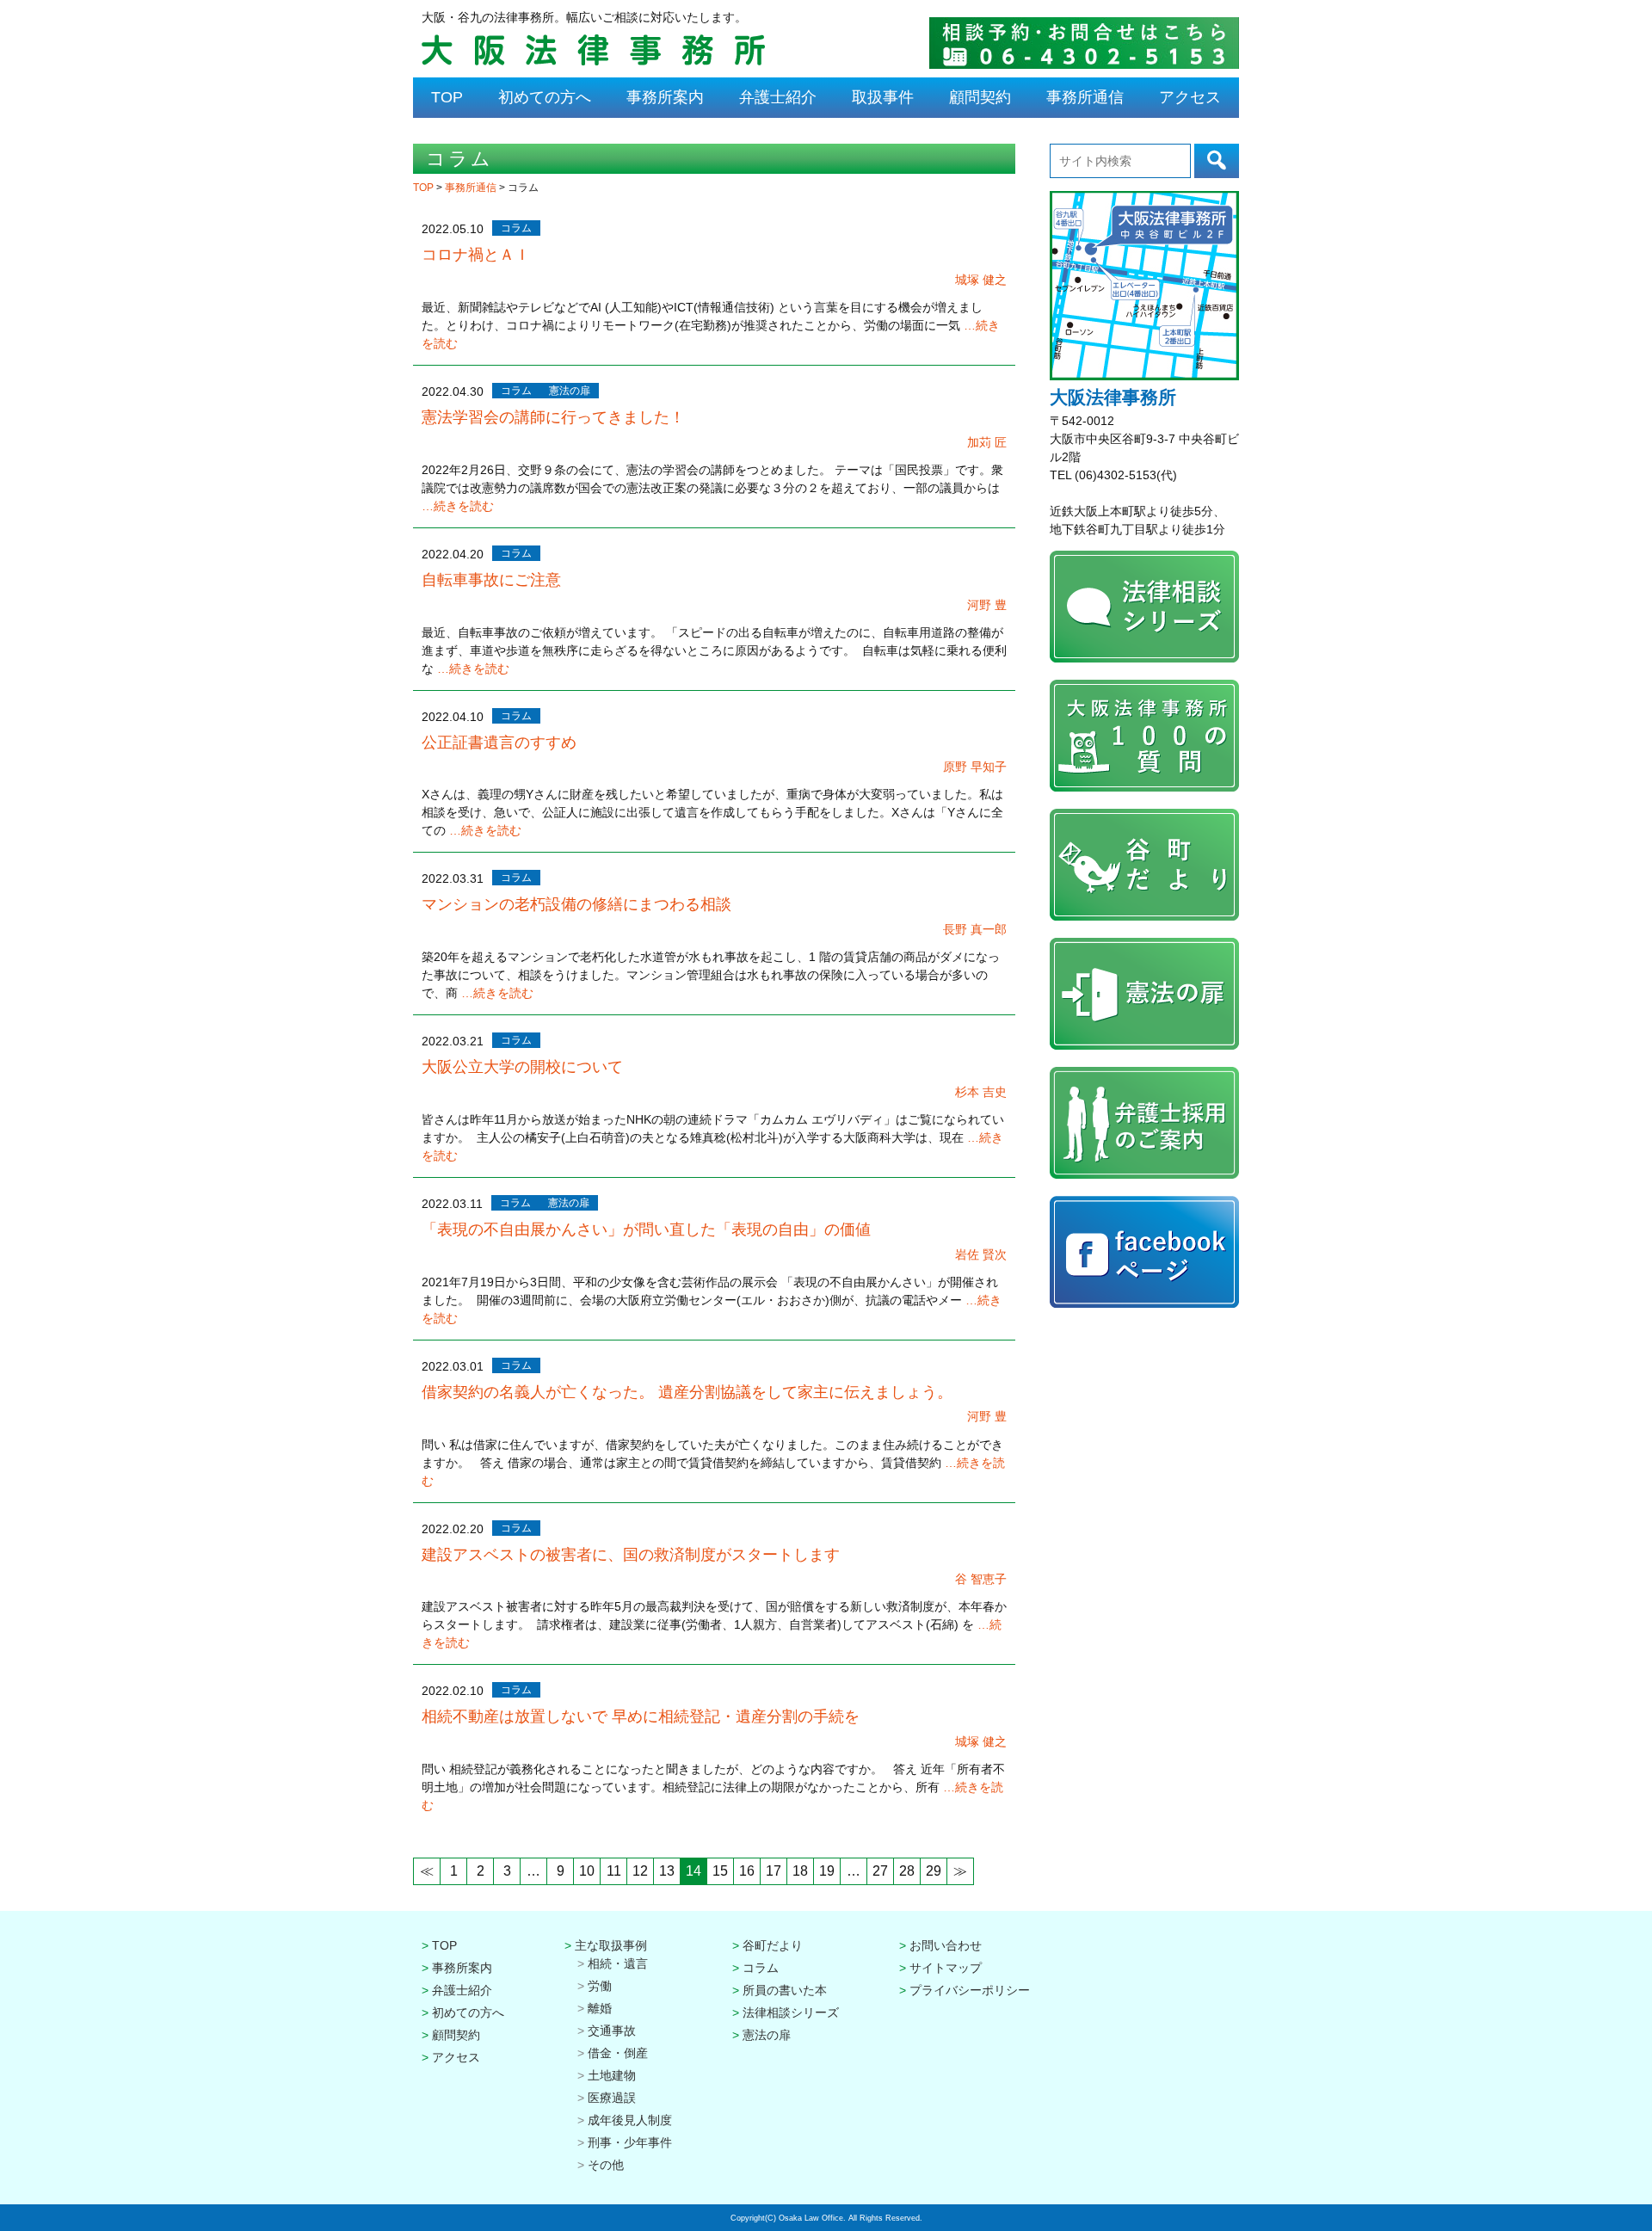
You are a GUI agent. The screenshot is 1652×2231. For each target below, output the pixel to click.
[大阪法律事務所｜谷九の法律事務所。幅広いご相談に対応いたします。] (593, 63)
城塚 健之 (981, 280)
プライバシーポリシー (970, 1990)
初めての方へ (545, 97)
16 (747, 1871)
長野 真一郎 (975, 929)
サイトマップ (946, 1968)
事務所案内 (665, 97)
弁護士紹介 (778, 97)
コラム (516, 228)
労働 (600, 1986)
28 (907, 1871)
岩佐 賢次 (981, 1254)
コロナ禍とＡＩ (476, 255)
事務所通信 (1085, 97)
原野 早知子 (975, 767)
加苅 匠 (987, 442)
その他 (606, 2165)
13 (667, 1871)
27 (880, 1871)
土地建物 (612, 2075)
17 (774, 1871)
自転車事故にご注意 (491, 580)
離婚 (600, 2008)
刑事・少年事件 (630, 2142)
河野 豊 (987, 605)
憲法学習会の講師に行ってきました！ (553, 417)
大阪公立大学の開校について (522, 1067)
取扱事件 (883, 97)
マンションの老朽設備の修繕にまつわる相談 (576, 904)
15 (720, 1871)
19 (827, 1871)
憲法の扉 (570, 391)
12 (640, 1871)
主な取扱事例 (611, 1945)
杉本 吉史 (981, 1092)
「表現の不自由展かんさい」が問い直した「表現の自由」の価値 (646, 1230)
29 (934, 1871)
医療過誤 (612, 2098)
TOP (447, 97)
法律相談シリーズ (791, 2012)
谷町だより (773, 1945)
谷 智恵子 (981, 1579)
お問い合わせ (946, 1945)
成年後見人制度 (630, 2120)
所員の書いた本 (785, 1990)
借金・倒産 (618, 2053)
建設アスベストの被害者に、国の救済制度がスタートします (631, 1555)
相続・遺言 (618, 1963)
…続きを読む (458, 506)
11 (614, 1871)
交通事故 (612, 2031)
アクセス (1190, 97)
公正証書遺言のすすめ (499, 743)
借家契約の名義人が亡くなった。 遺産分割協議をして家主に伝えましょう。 (687, 1392)
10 (587, 1871)
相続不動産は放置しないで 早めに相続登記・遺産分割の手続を (641, 1716)
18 (800, 1871)
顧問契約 (980, 97)
